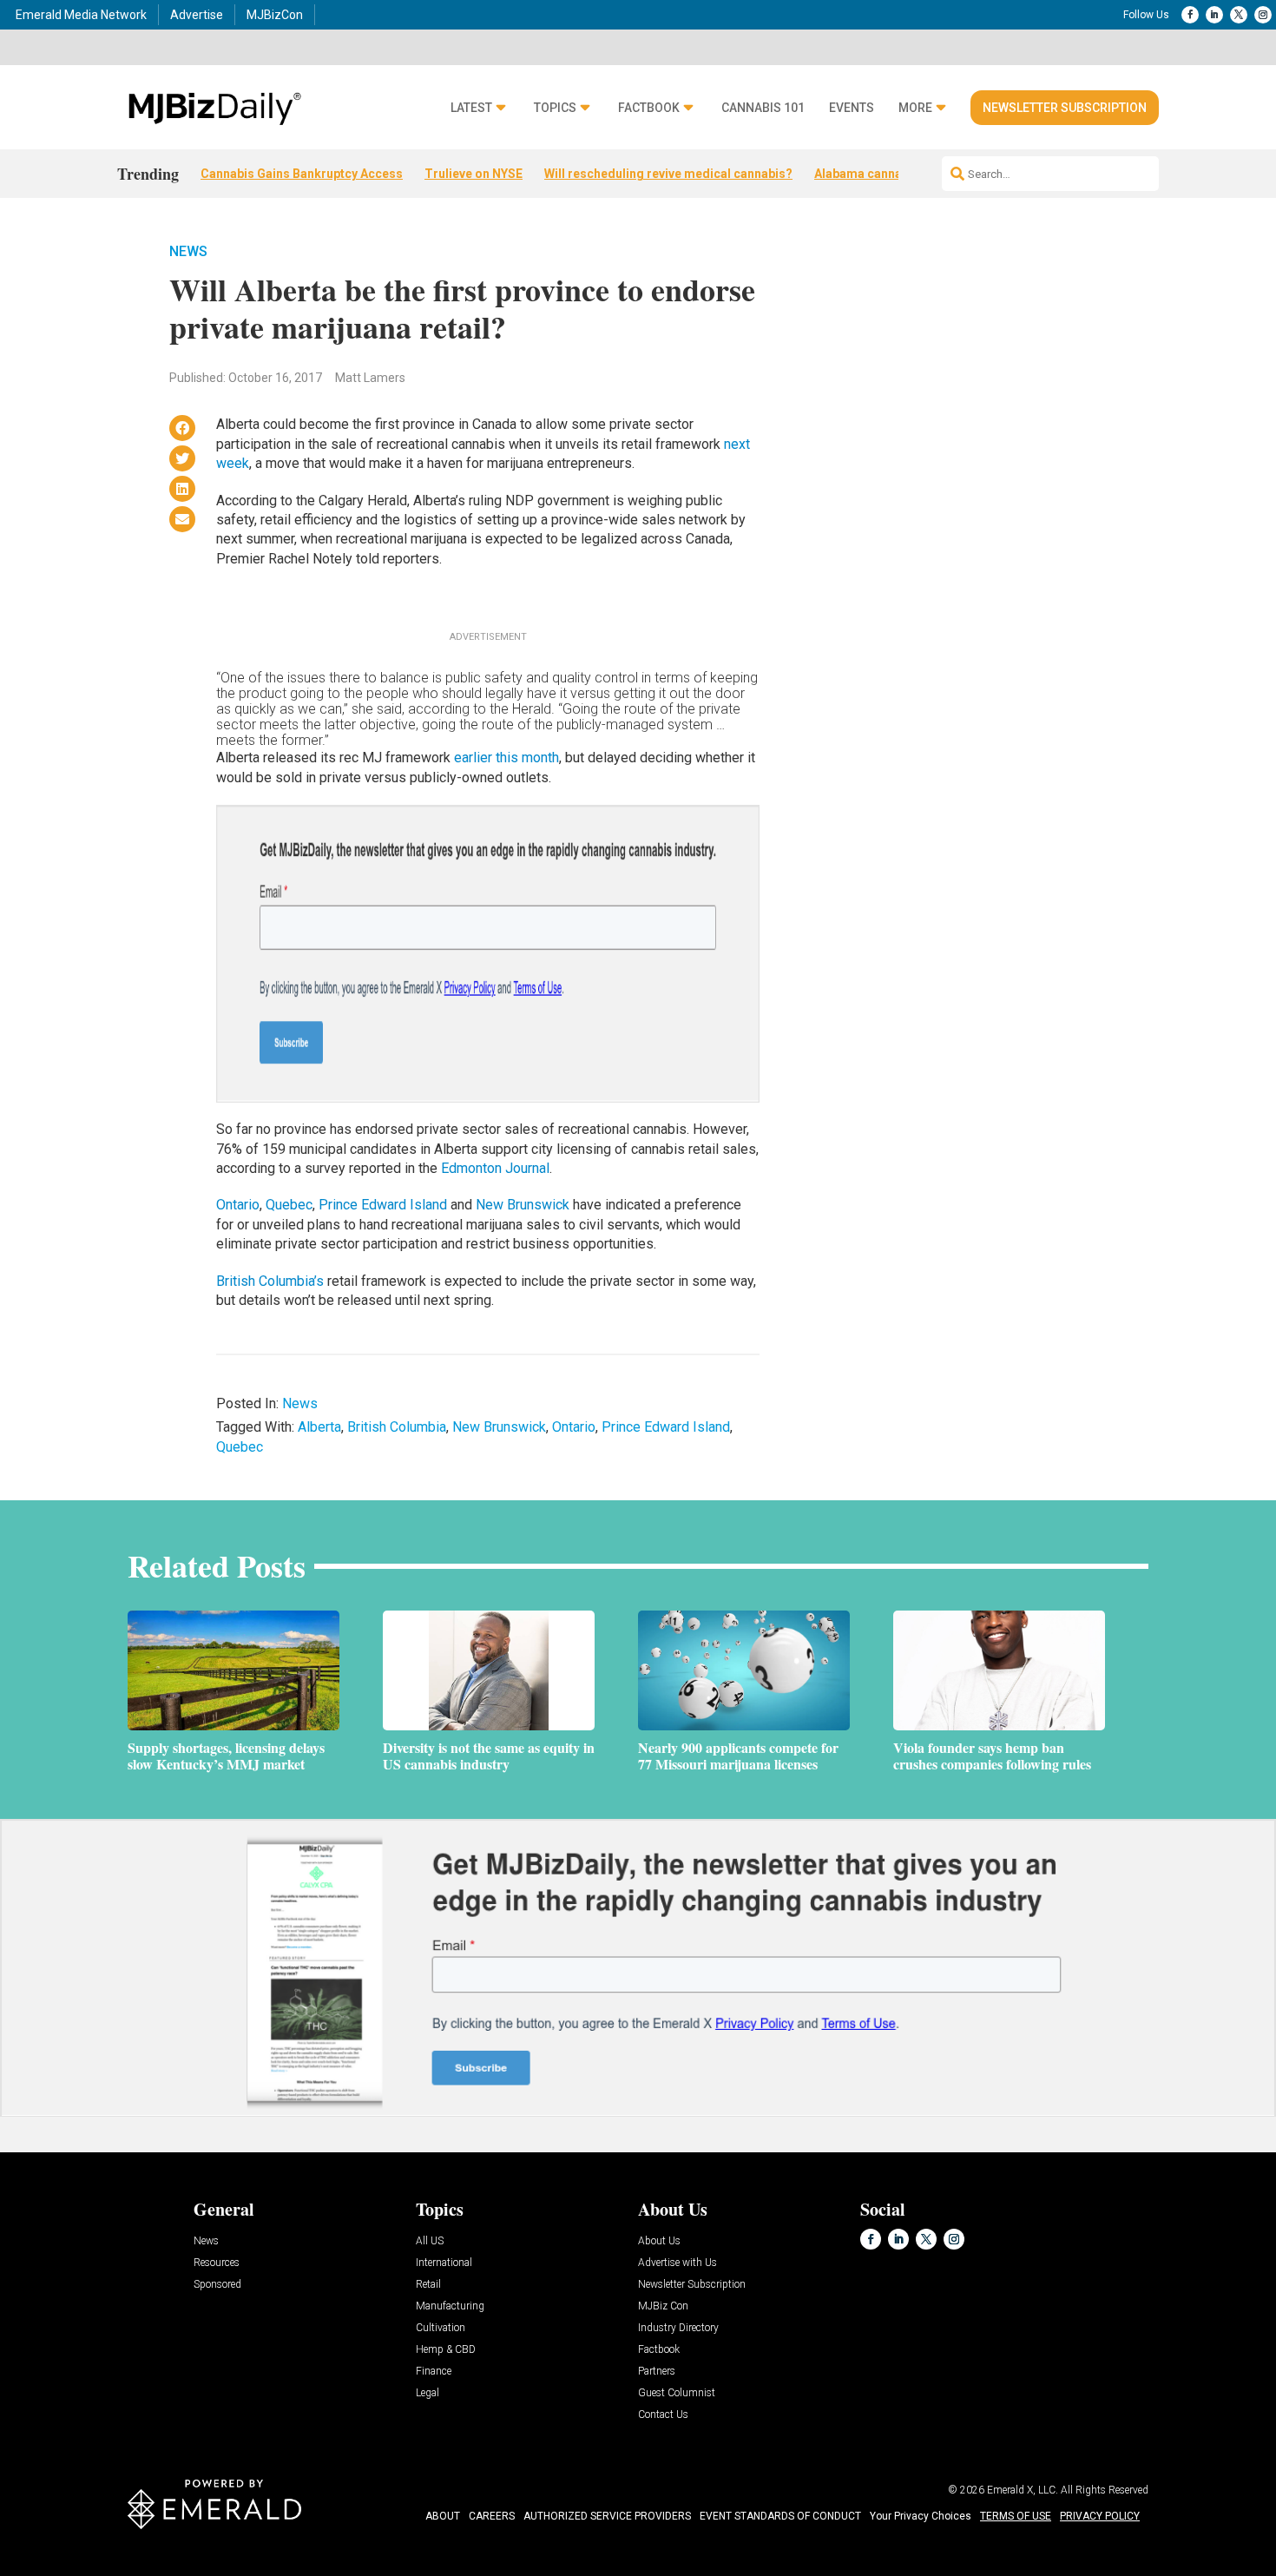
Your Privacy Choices (921, 2516)
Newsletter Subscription (1065, 108)
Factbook (649, 108)
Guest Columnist (677, 2393)
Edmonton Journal (493, 1168)
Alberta (319, 1427)
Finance (434, 2372)
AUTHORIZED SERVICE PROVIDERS (607, 2516)
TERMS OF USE (1016, 2516)
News (188, 251)
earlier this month (506, 758)
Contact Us (663, 2415)
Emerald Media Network (81, 15)
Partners (657, 2372)
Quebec (289, 1205)
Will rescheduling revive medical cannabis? (668, 174)
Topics (555, 108)
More (915, 108)
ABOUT (443, 2516)
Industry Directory (678, 2328)
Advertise (197, 15)
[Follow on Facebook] (1190, 15)
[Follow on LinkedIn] (1214, 15)
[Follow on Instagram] (1263, 15)
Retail (428, 2285)
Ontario (238, 1205)
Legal (428, 2393)
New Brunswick (523, 1205)
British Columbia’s (270, 1281)
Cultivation (441, 2328)
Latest (471, 108)
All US (430, 2241)
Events (852, 108)
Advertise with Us (677, 2263)
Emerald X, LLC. (1023, 2490)
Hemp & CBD (446, 2350)
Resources (217, 2263)
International (444, 2263)
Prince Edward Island (383, 1205)
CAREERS (492, 2516)
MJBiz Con (663, 2306)
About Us (659, 2241)
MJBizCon (275, 15)
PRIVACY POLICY (1100, 2516)
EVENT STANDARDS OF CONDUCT (780, 2516)
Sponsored (217, 2285)
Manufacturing (450, 2306)
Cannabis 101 (763, 108)
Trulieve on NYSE (474, 174)
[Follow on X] (1239, 15)
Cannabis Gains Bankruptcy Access (302, 174)
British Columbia (397, 1427)
